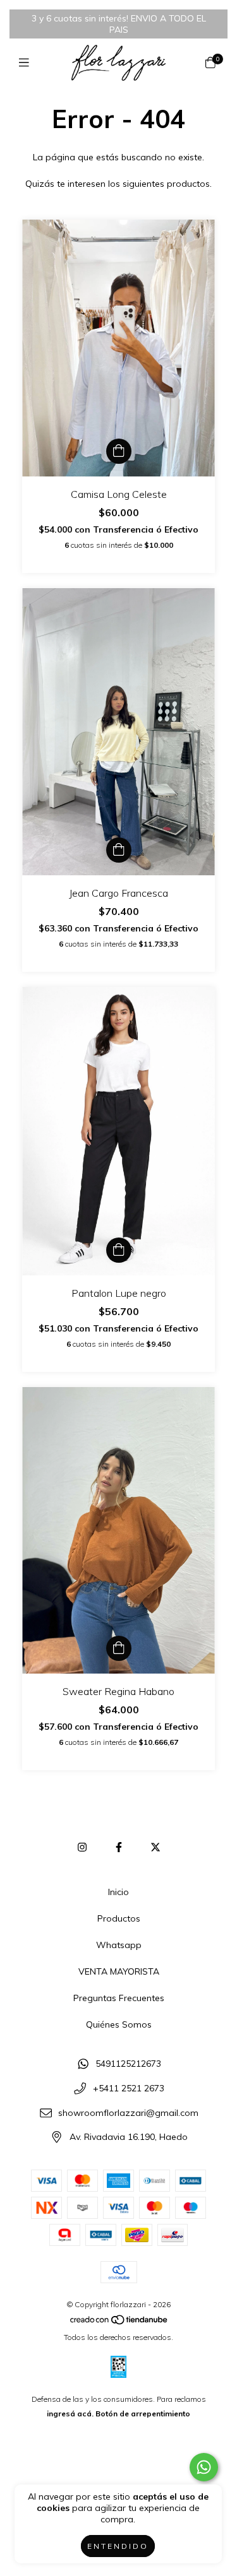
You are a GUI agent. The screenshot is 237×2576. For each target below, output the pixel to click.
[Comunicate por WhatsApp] (204, 2467)
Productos (119, 1918)
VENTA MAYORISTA (119, 1971)
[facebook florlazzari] (119, 1847)
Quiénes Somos (119, 2024)
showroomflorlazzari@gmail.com (128, 2113)
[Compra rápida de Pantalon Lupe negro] (119, 1250)
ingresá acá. (70, 2414)
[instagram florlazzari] (82, 1847)
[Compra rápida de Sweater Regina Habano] (119, 1648)
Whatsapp (119, 1945)
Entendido (118, 2546)
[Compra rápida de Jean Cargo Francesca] (119, 850)
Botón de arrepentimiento (143, 2414)
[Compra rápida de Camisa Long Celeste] (119, 451)
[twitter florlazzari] (155, 1847)
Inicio (118, 1892)
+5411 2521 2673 (129, 2088)
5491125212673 (128, 2064)
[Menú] (27, 63)
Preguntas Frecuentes (119, 1998)
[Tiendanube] (119, 2323)
